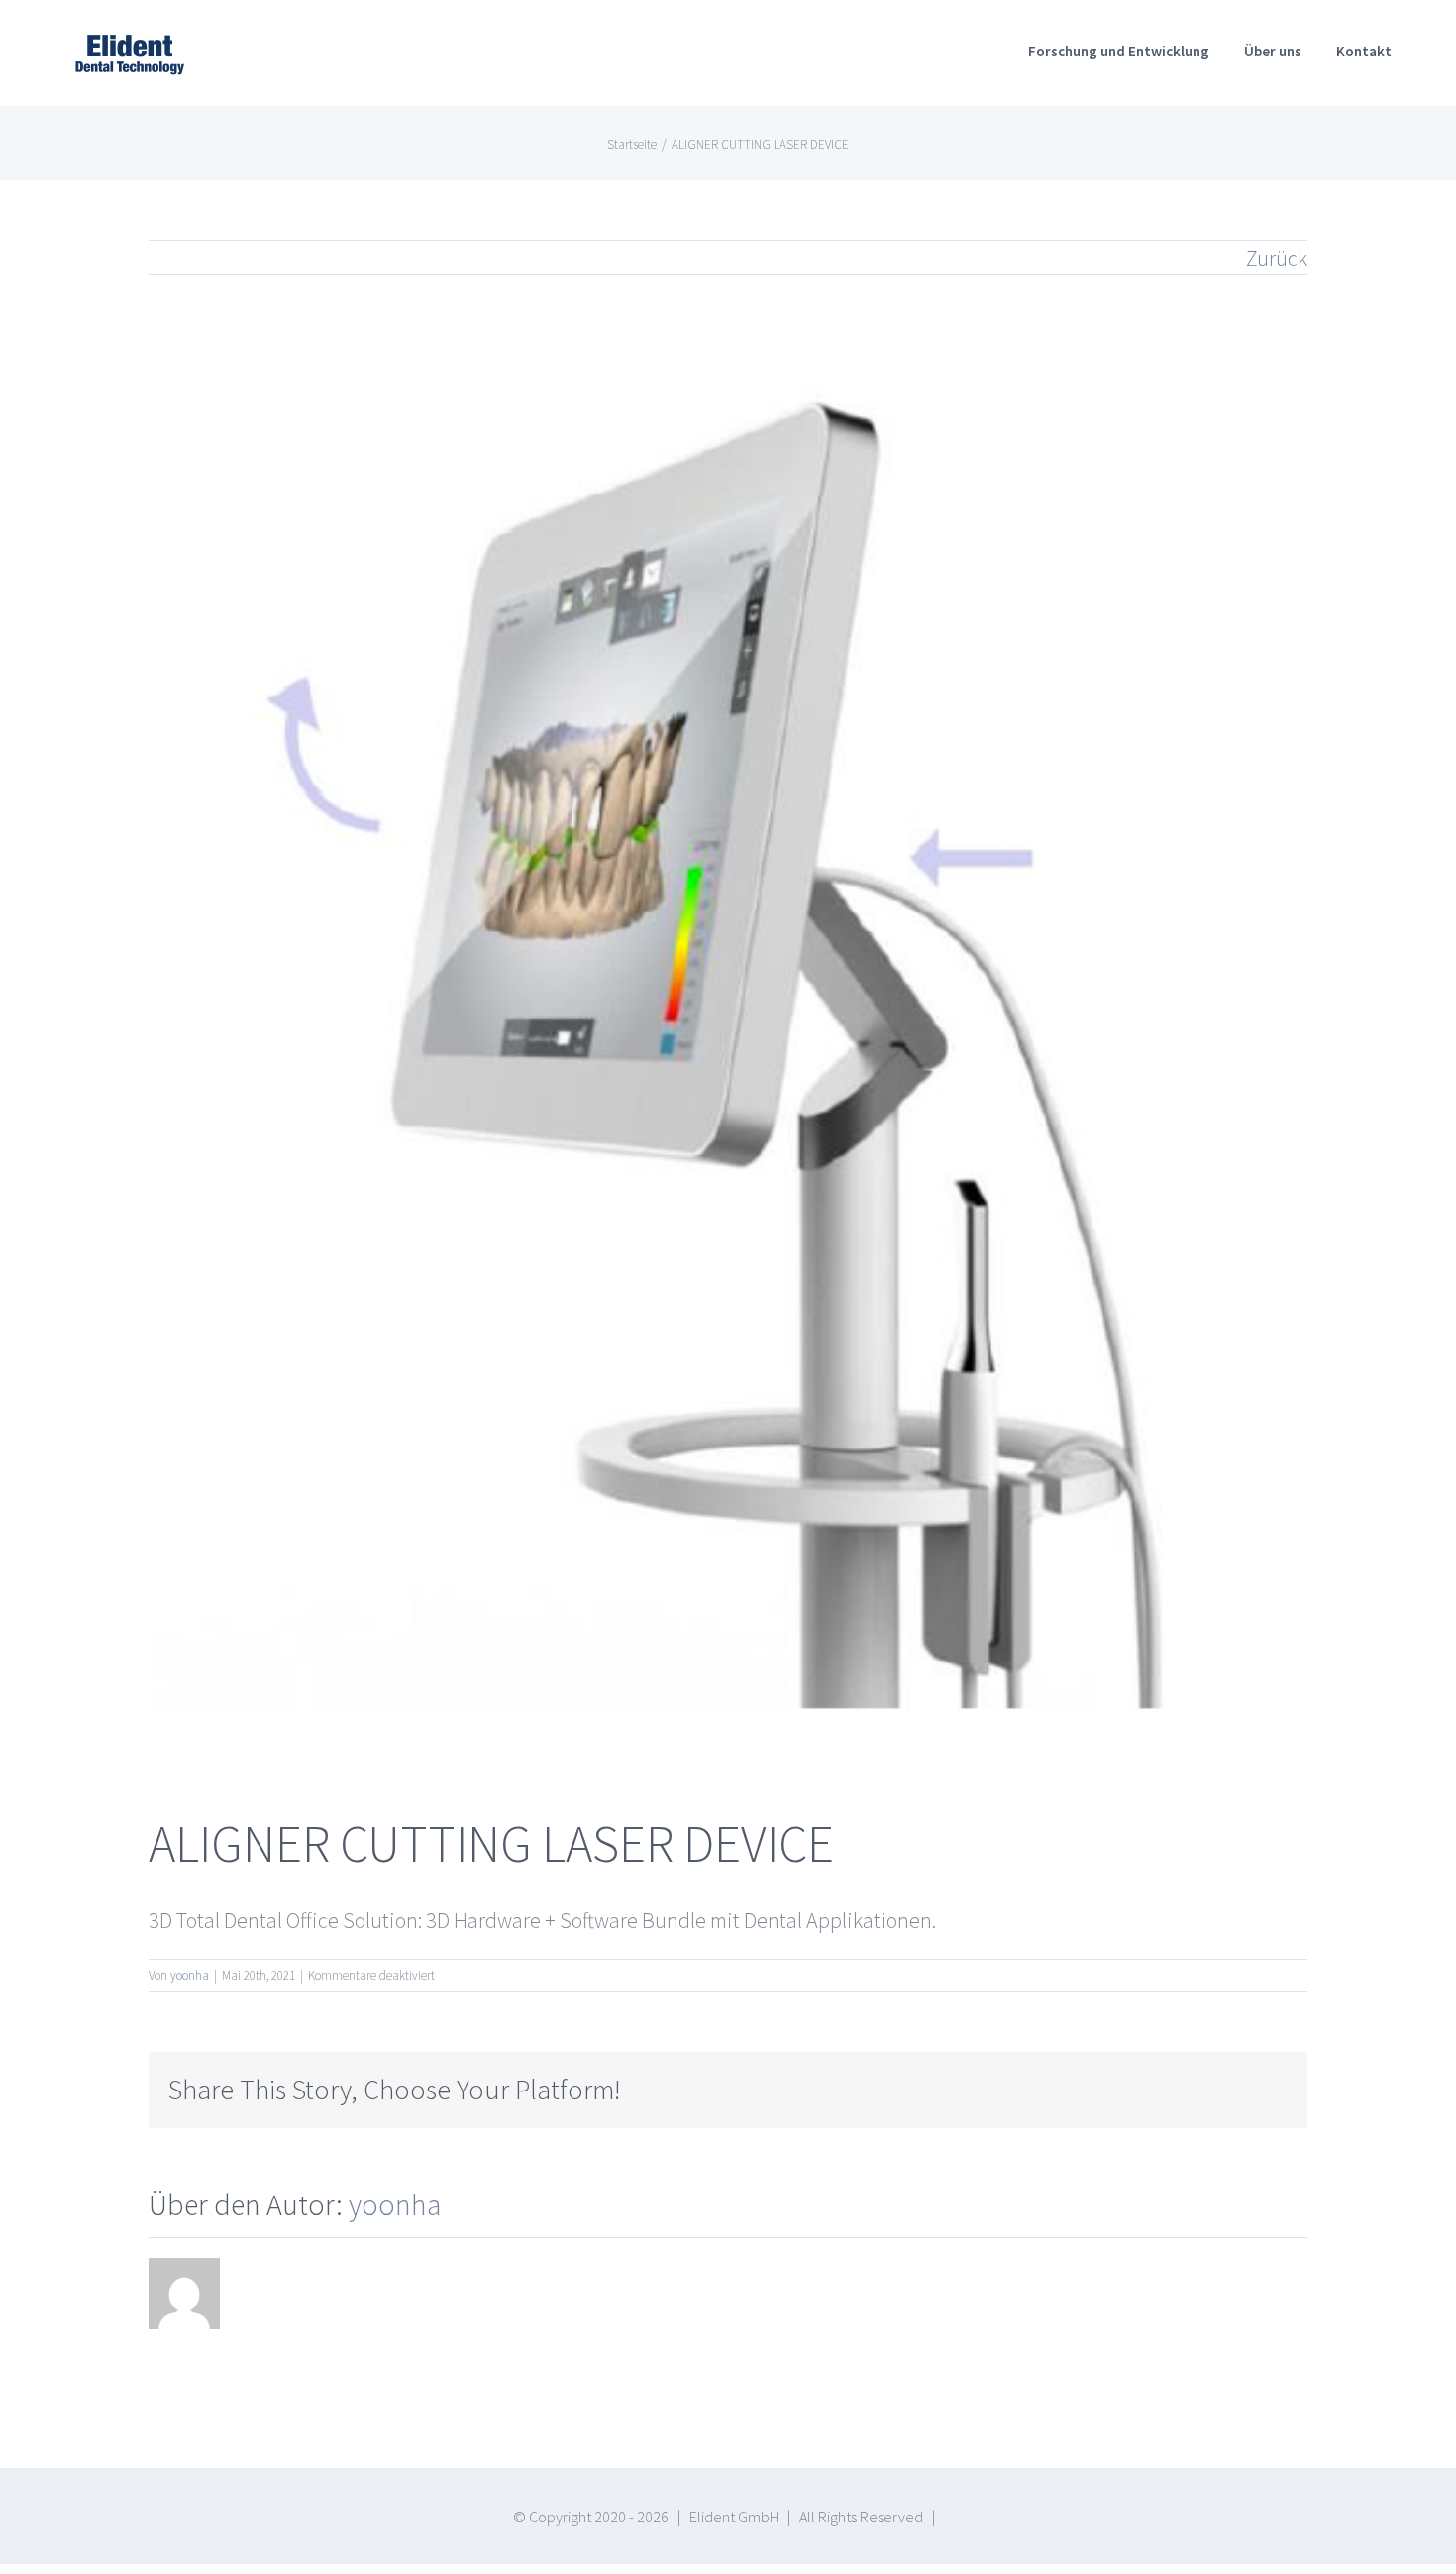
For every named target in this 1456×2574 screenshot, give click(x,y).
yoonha (190, 1975)
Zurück (1277, 258)
